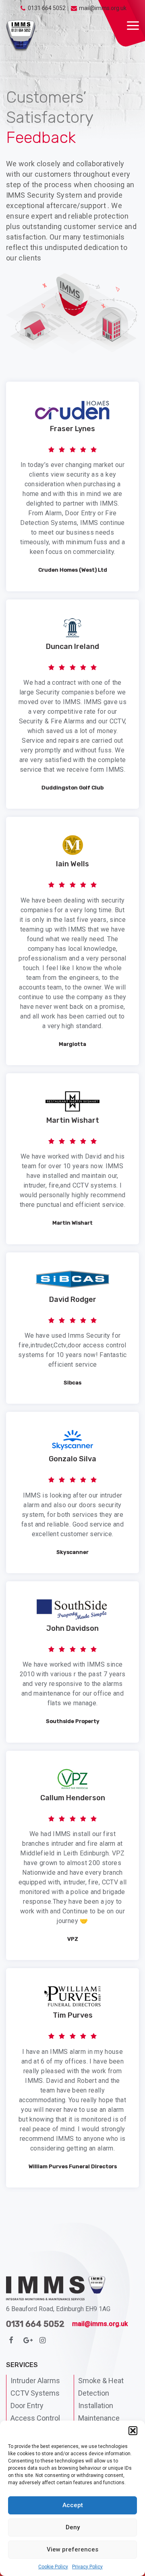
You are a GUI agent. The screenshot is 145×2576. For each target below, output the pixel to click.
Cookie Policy (53, 2567)
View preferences (72, 2549)
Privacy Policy (87, 2567)
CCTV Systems (35, 2393)
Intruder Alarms (35, 2381)
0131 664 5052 (47, 8)
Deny (73, 2527)
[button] (133, 2431)
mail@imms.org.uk (103, 8)
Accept (73, 2505)
